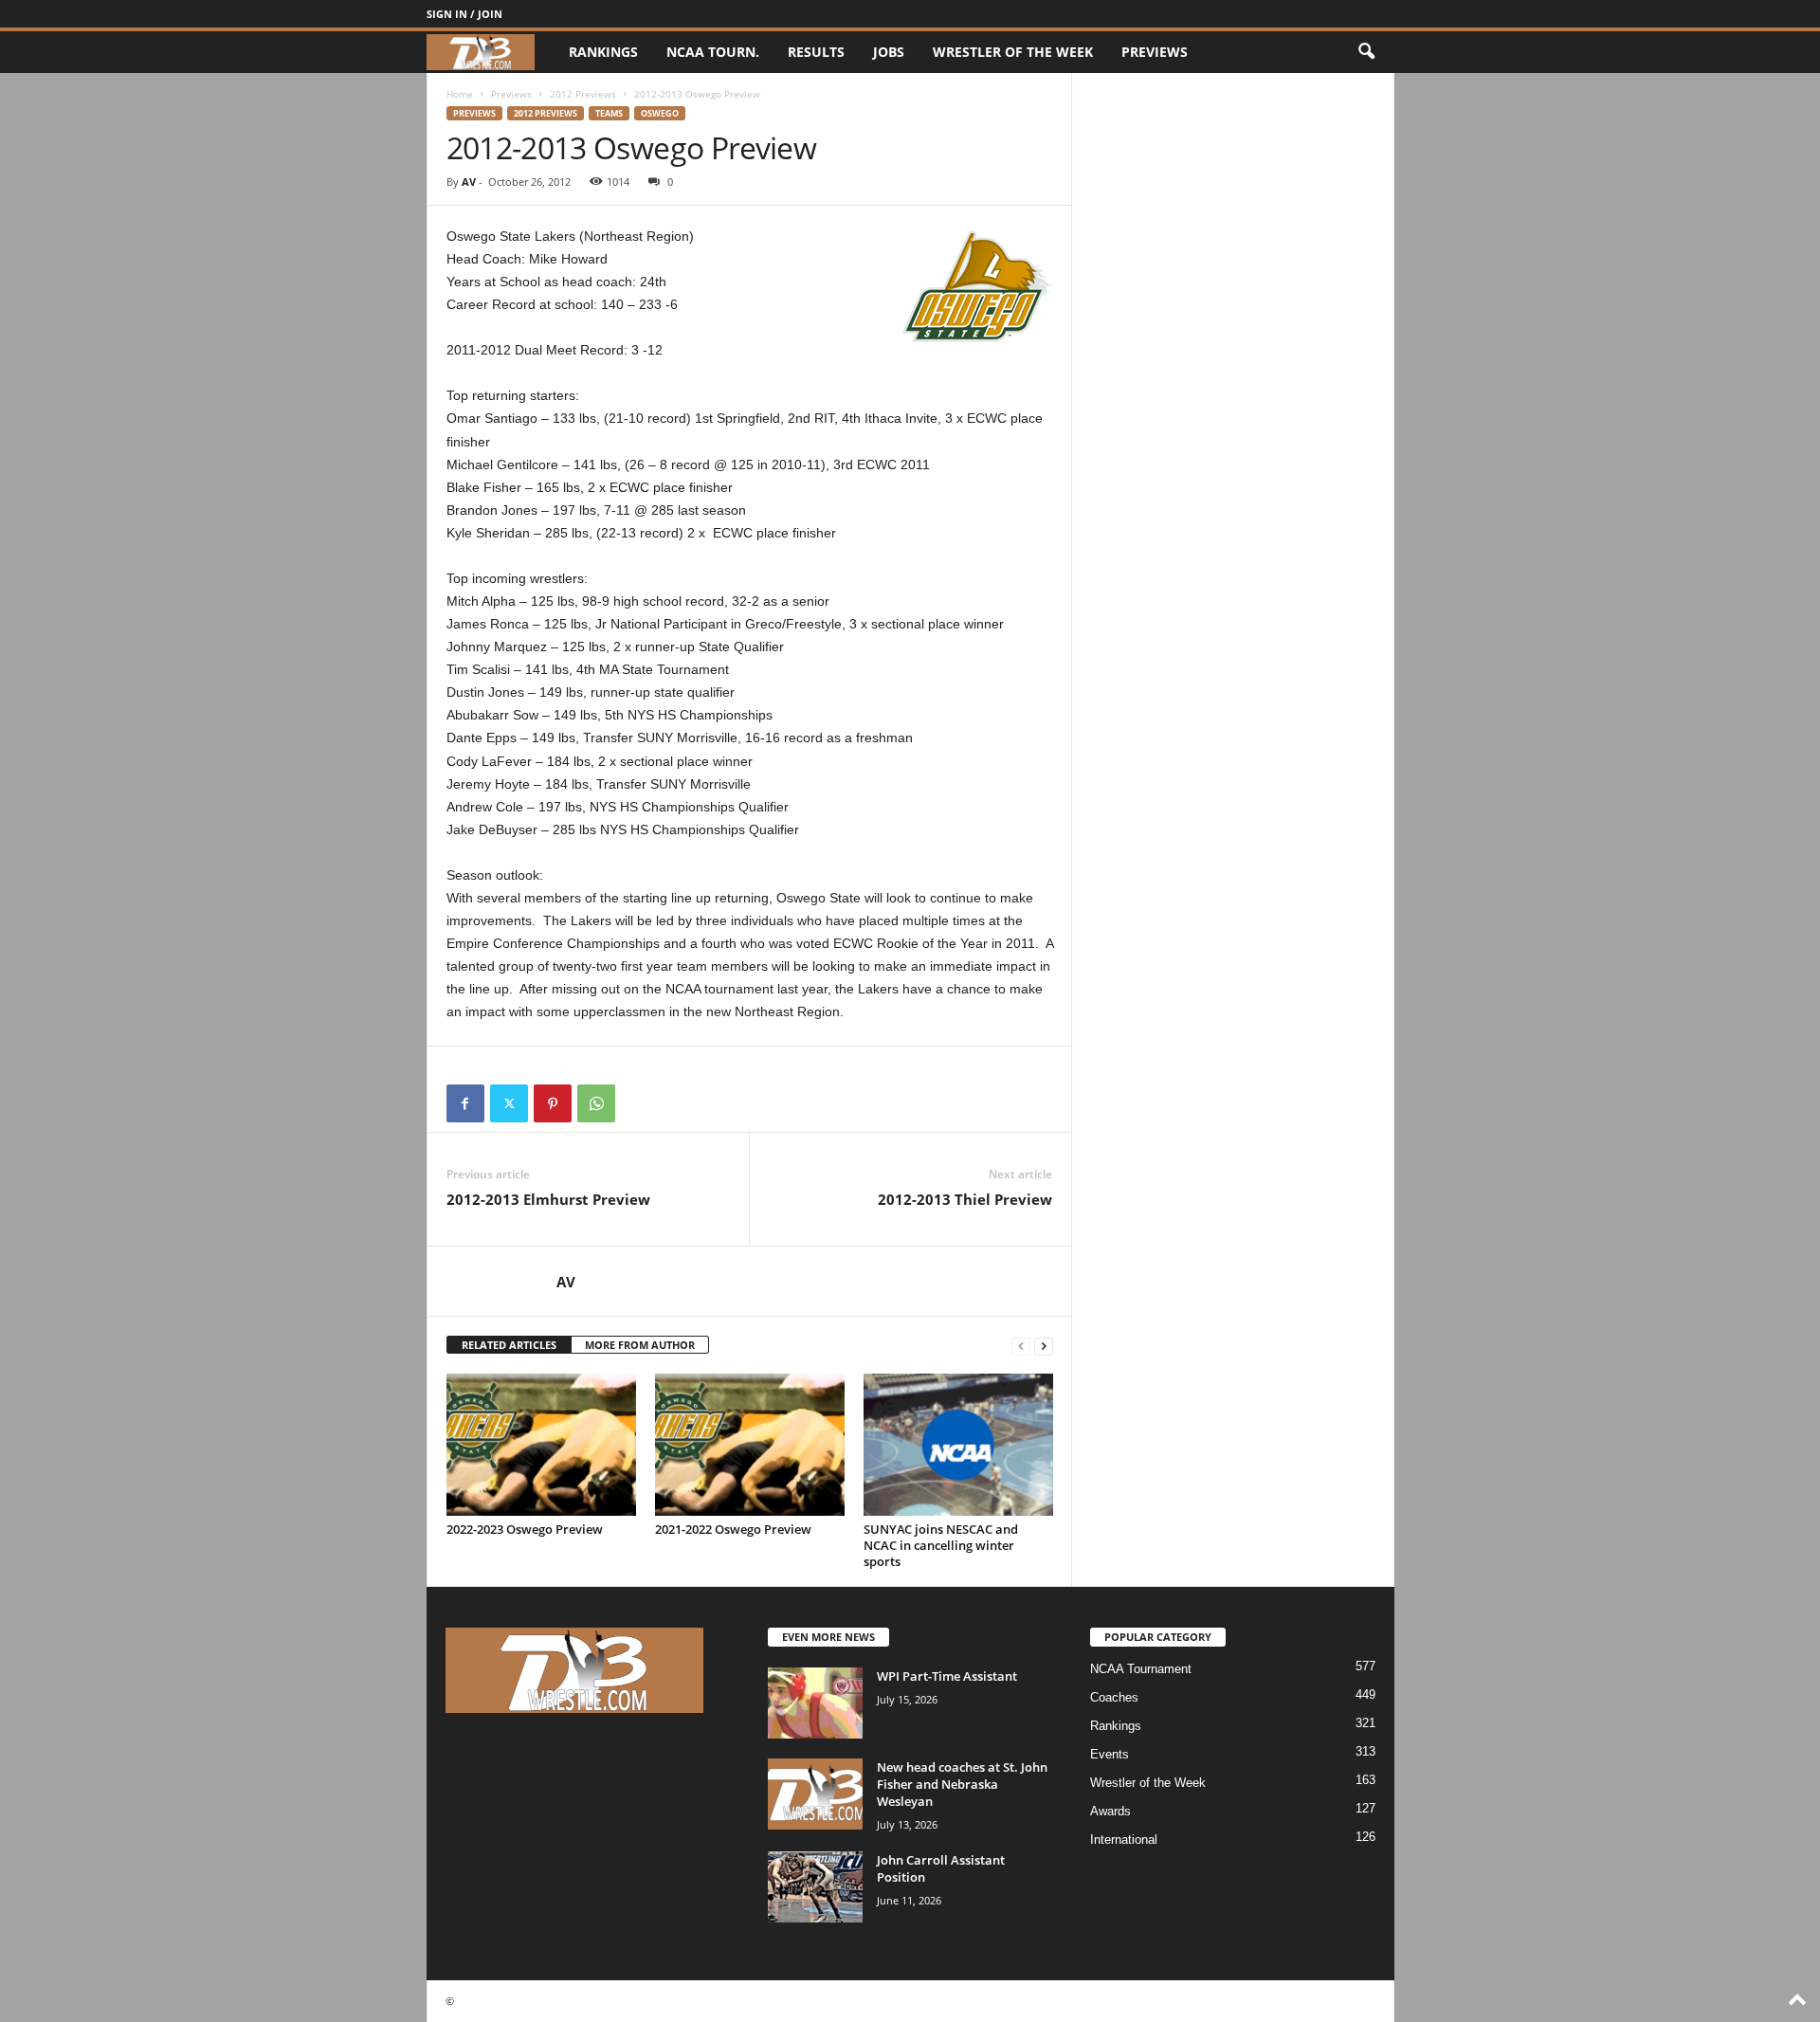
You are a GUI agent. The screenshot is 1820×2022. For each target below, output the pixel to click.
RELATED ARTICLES (509, 1345)
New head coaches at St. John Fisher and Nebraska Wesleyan (962, 1784)
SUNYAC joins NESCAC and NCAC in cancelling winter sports (941, 1545)
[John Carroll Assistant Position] (815, 1887)
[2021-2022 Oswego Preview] (750, 1445)
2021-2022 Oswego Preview (733, 1529)
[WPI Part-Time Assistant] (815, 1703)
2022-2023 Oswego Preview (525, 1529)
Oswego (660, 113)
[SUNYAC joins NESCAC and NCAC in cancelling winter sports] (958, 1445)
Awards (1110, 1811)
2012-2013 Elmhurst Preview (548, 1199)
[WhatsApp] (596, 1103)
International (1124, 1840)
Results (816, 52)
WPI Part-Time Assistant (947, 1676)
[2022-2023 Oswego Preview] (541, 1445)
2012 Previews (583, 94)
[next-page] (1044, 1346)
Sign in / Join (464, 14)
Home (460, 94)
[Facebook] (465, 1103)
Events (1110, 1754)
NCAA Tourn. (713, 52)
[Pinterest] (553, 1103)
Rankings (603, 52)
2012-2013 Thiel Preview (965, 1199)
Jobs (889, 52)
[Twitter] (509, 1103)
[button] (1366, 52)
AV (469, 182)
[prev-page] (1021, 1346)
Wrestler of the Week (1013, 52)
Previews (1155, 52)
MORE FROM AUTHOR (640, 1345)
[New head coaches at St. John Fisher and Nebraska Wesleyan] (815, 1794)
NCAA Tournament (1141, 1669)
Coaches (1114, 1697)
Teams (609, 113)
